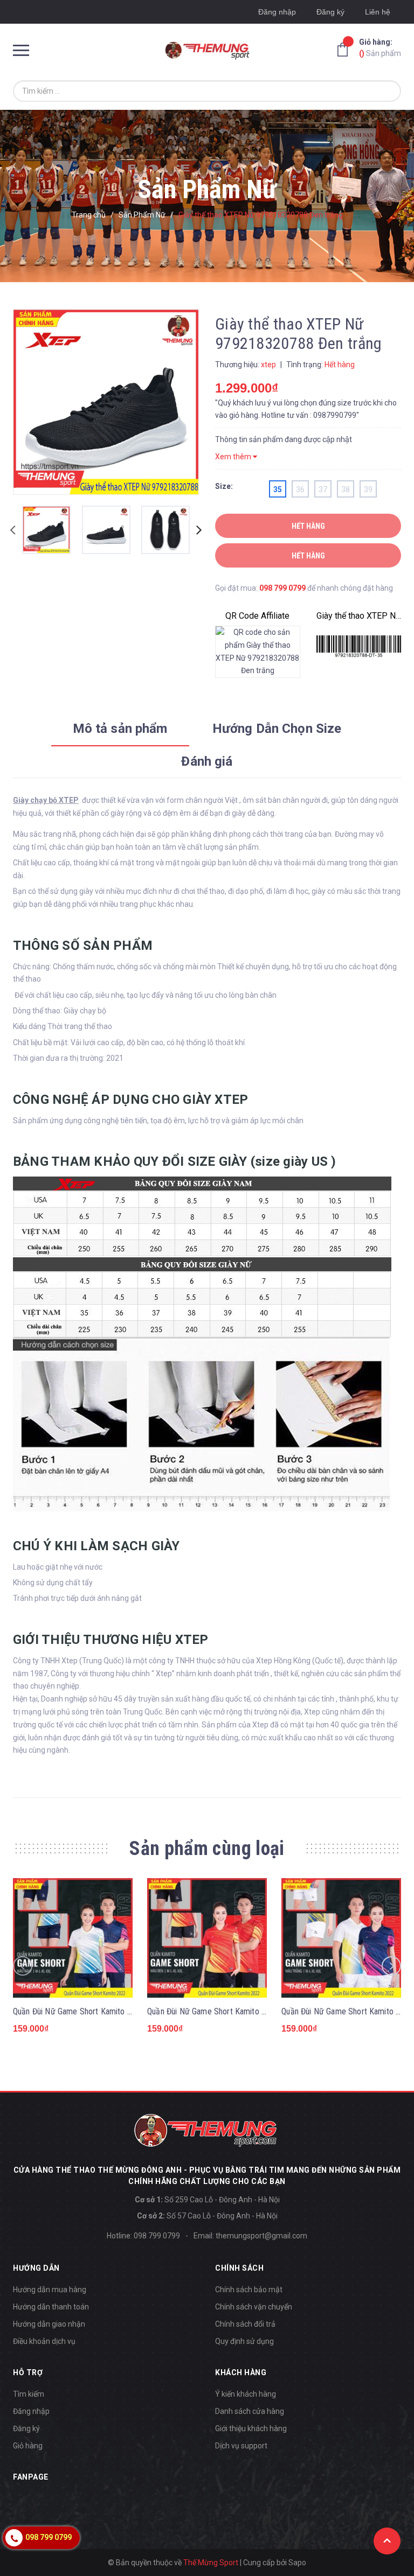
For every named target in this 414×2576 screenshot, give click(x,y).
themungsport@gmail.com (261, 2236)
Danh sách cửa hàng (250, 2411)
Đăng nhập (277, 12)
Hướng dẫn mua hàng (50, 2290)
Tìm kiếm (29, 2394)
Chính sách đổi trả (245, 2324)
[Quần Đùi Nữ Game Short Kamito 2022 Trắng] (341, 1938)
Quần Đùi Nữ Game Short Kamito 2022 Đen (221, 2011)
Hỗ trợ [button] (28, 2372)
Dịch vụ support (241, 2446)
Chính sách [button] (239, 2268)
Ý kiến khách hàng (246, 2394)
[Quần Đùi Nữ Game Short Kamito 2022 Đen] (207, 1938)
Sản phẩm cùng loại (207, 1849)
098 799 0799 (282, 588)
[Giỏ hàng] (346, 49)
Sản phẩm (380, 48)
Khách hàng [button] (241, 2372)
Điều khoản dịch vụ (44, 2341)
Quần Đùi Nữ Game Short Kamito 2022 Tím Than (96, 2011)
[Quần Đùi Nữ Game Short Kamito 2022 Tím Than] (73, 1938)
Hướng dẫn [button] (36, 2268)
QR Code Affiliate (257, 616)
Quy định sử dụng (244, 2341)
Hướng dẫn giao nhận (49, 2324)
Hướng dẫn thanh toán (51, 2307)
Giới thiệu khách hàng (251, 2428)
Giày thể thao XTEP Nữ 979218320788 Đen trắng (359, 616)
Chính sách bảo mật (249, 2290)
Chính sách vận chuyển (254, 2307)
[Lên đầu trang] (387, 2541)
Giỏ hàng (28, 2446)
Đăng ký (330, 12)
